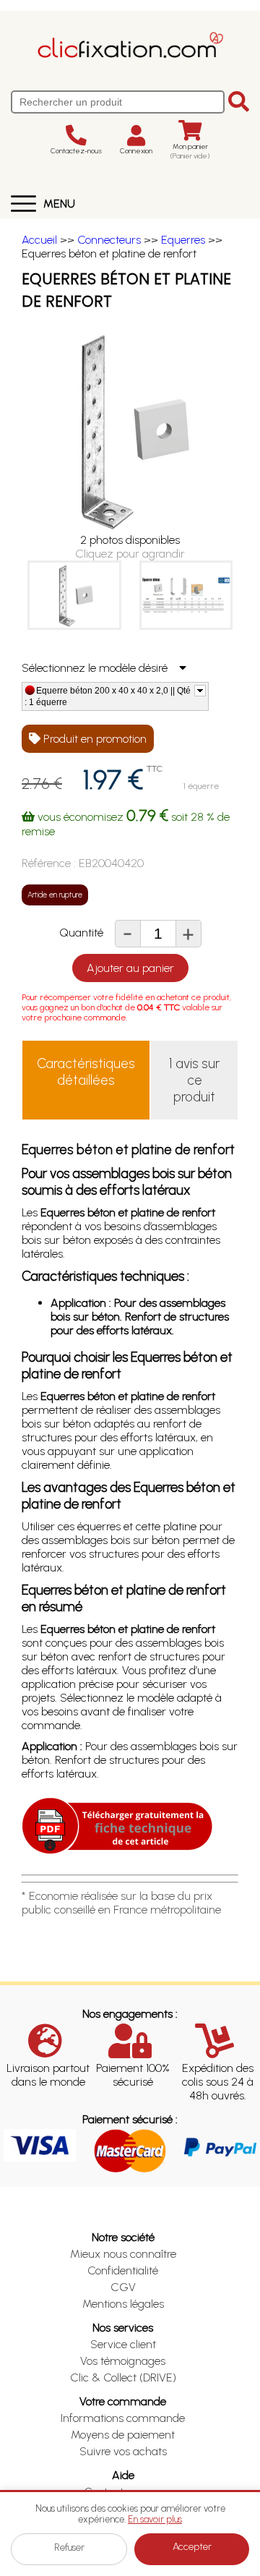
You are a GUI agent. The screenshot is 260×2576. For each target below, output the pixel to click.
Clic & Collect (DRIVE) (123, 2377)
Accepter (192, 2547)
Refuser (69, 2547)
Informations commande (123, 2418)
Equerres (183, 240)
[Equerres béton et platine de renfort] (74, 595)
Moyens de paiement (123, 2435)
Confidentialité (123, 2270)
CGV (123, 2287)
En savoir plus (155, 2519)
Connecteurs (109, 240)
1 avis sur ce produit (194, 1080)
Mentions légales (123, 2304)
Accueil (39, 240)
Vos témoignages (123, 2361)
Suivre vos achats (123, 2451)
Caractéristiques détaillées (86, 1072)
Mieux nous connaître (123, 2254)
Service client (123, 2344)
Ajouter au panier (130, 968)
